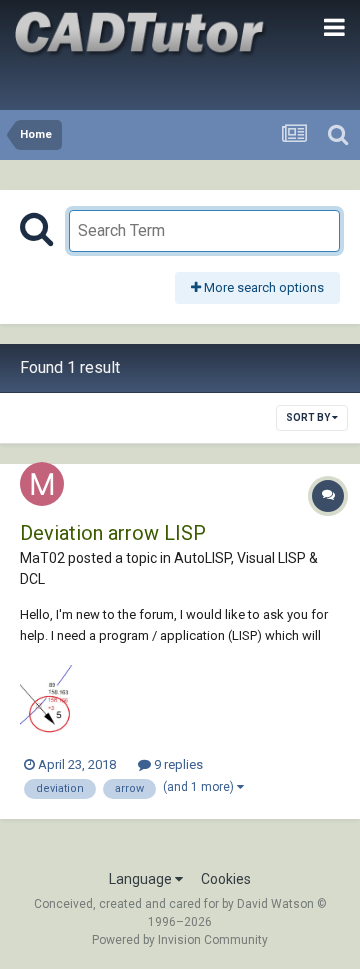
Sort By (309, 417)
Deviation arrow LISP (113, 533)
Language (142, 879)
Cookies (226, 879)
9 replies (177, 764)
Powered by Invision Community (180, 940)
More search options (262, 287)
